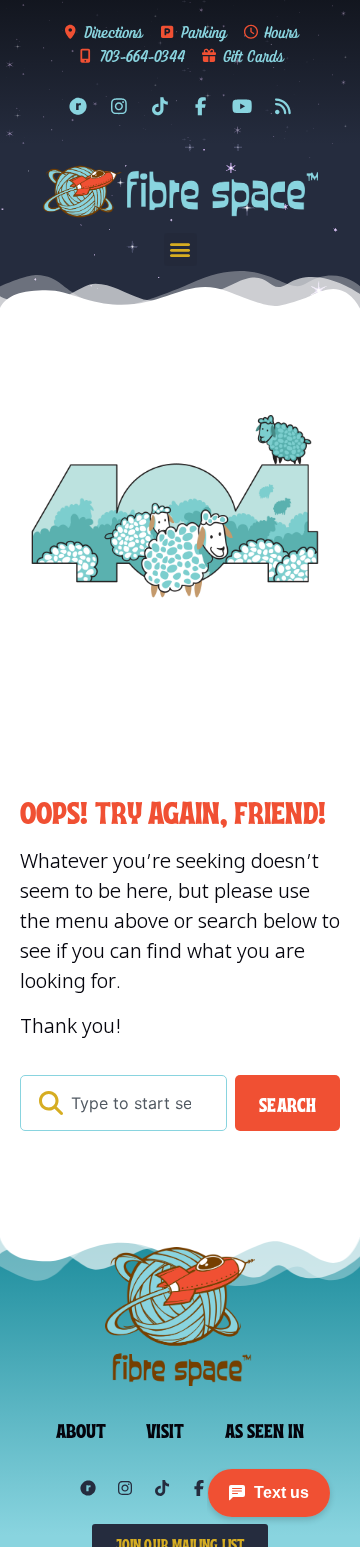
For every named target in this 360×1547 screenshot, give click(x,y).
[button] (180, 249)
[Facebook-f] (201, 106)
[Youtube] (242, 106)
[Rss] (283, 106)
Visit (165, 1429)
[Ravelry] (78, 106)
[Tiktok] (160, 106)
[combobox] (123, 1103)
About (81, 1429)
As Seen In (265, 1429)
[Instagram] (119, 106)
